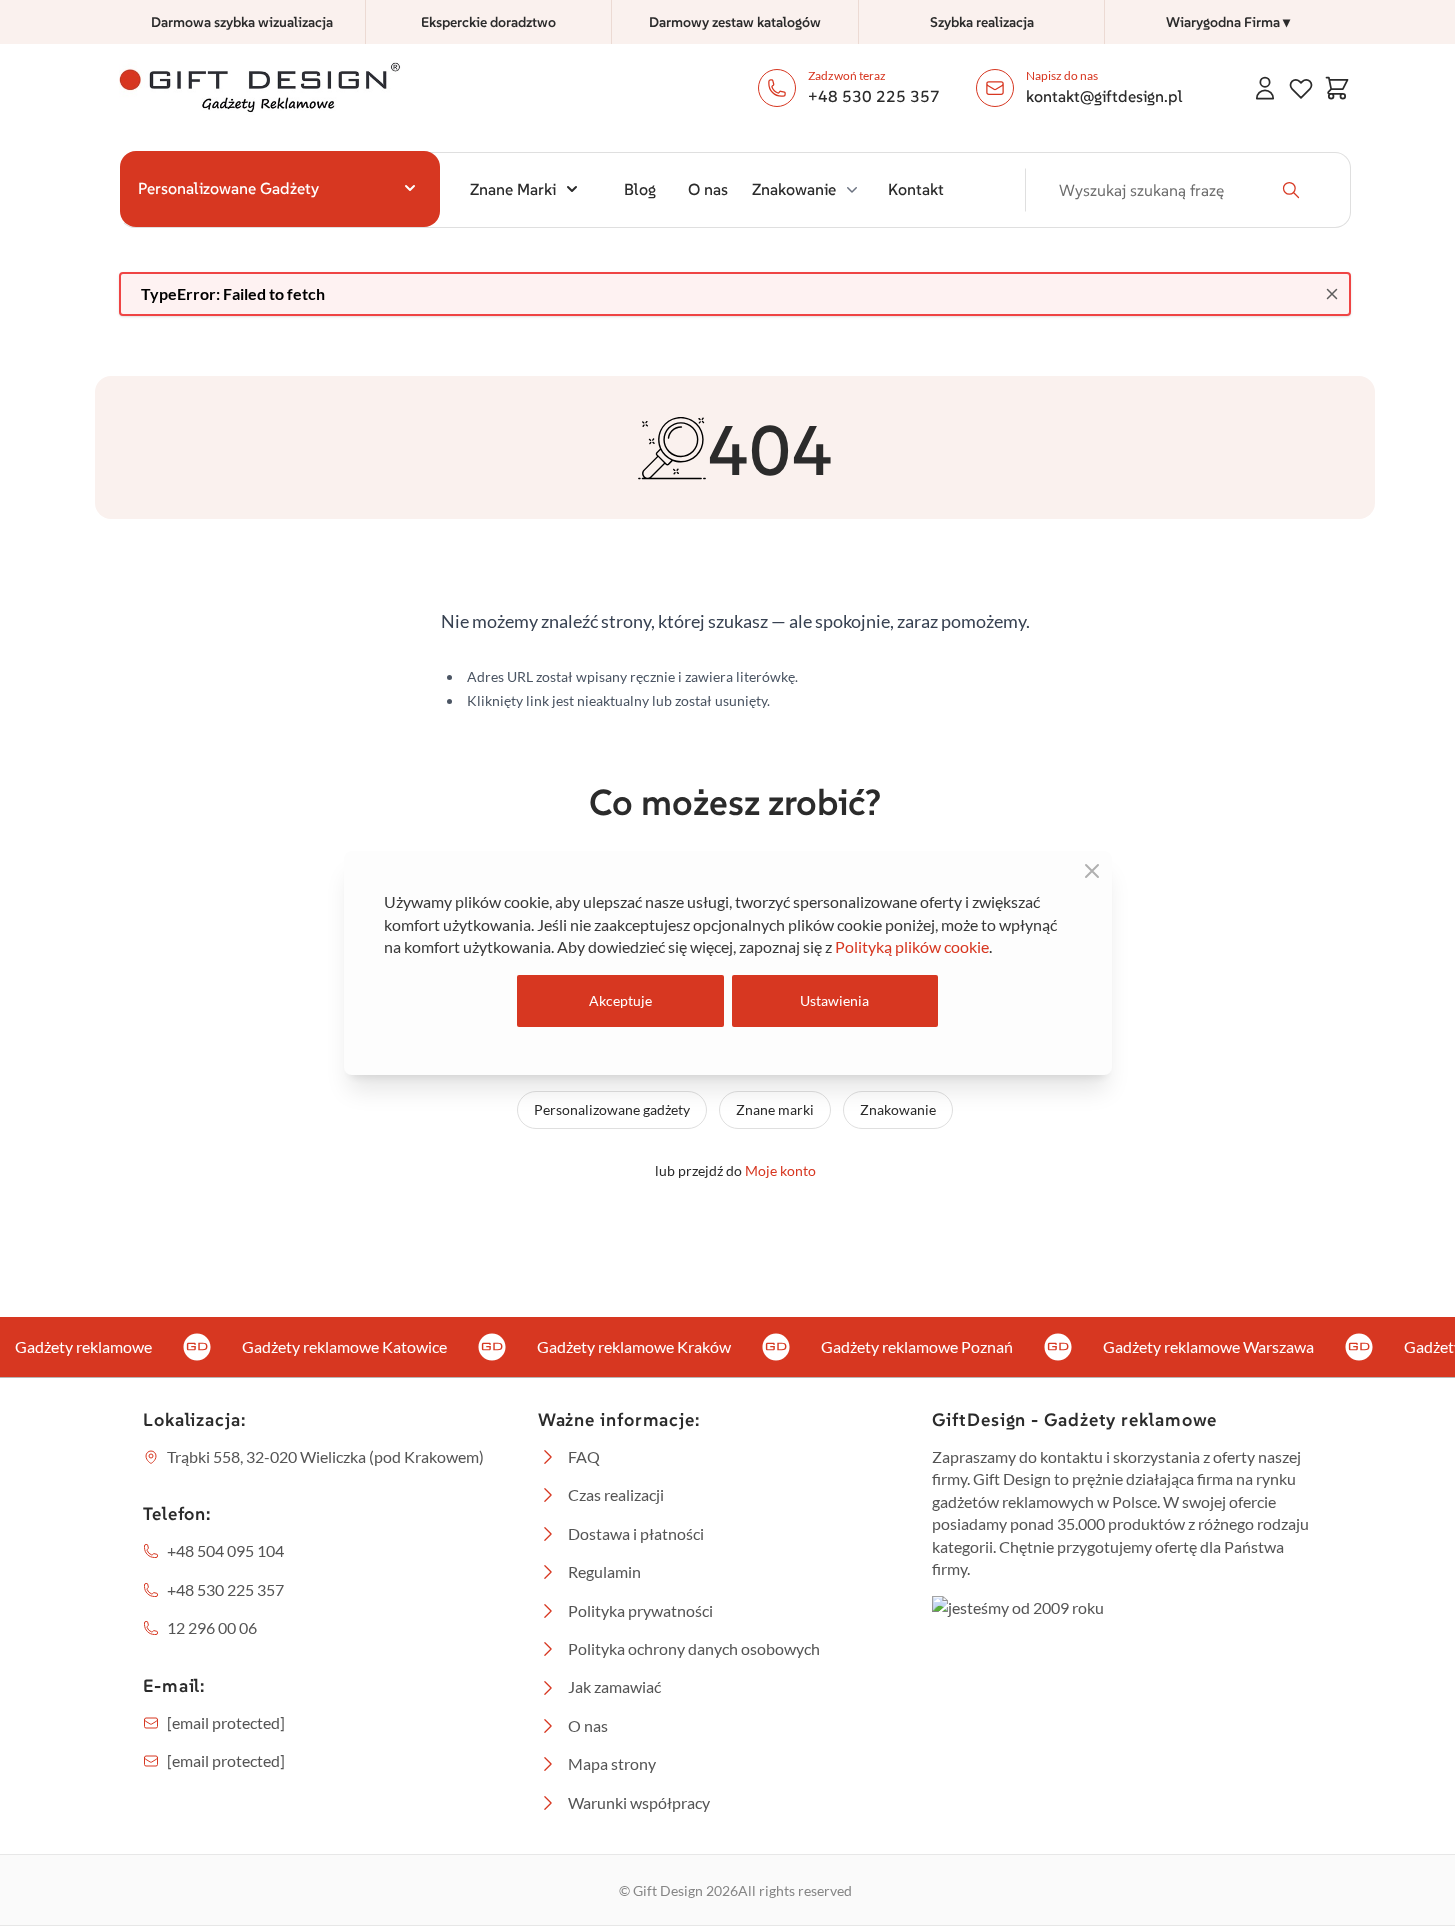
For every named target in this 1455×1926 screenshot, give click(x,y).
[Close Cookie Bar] (1092, 871)
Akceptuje (620, 1000)
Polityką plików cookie (912, 946)
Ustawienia (834, 1000)
